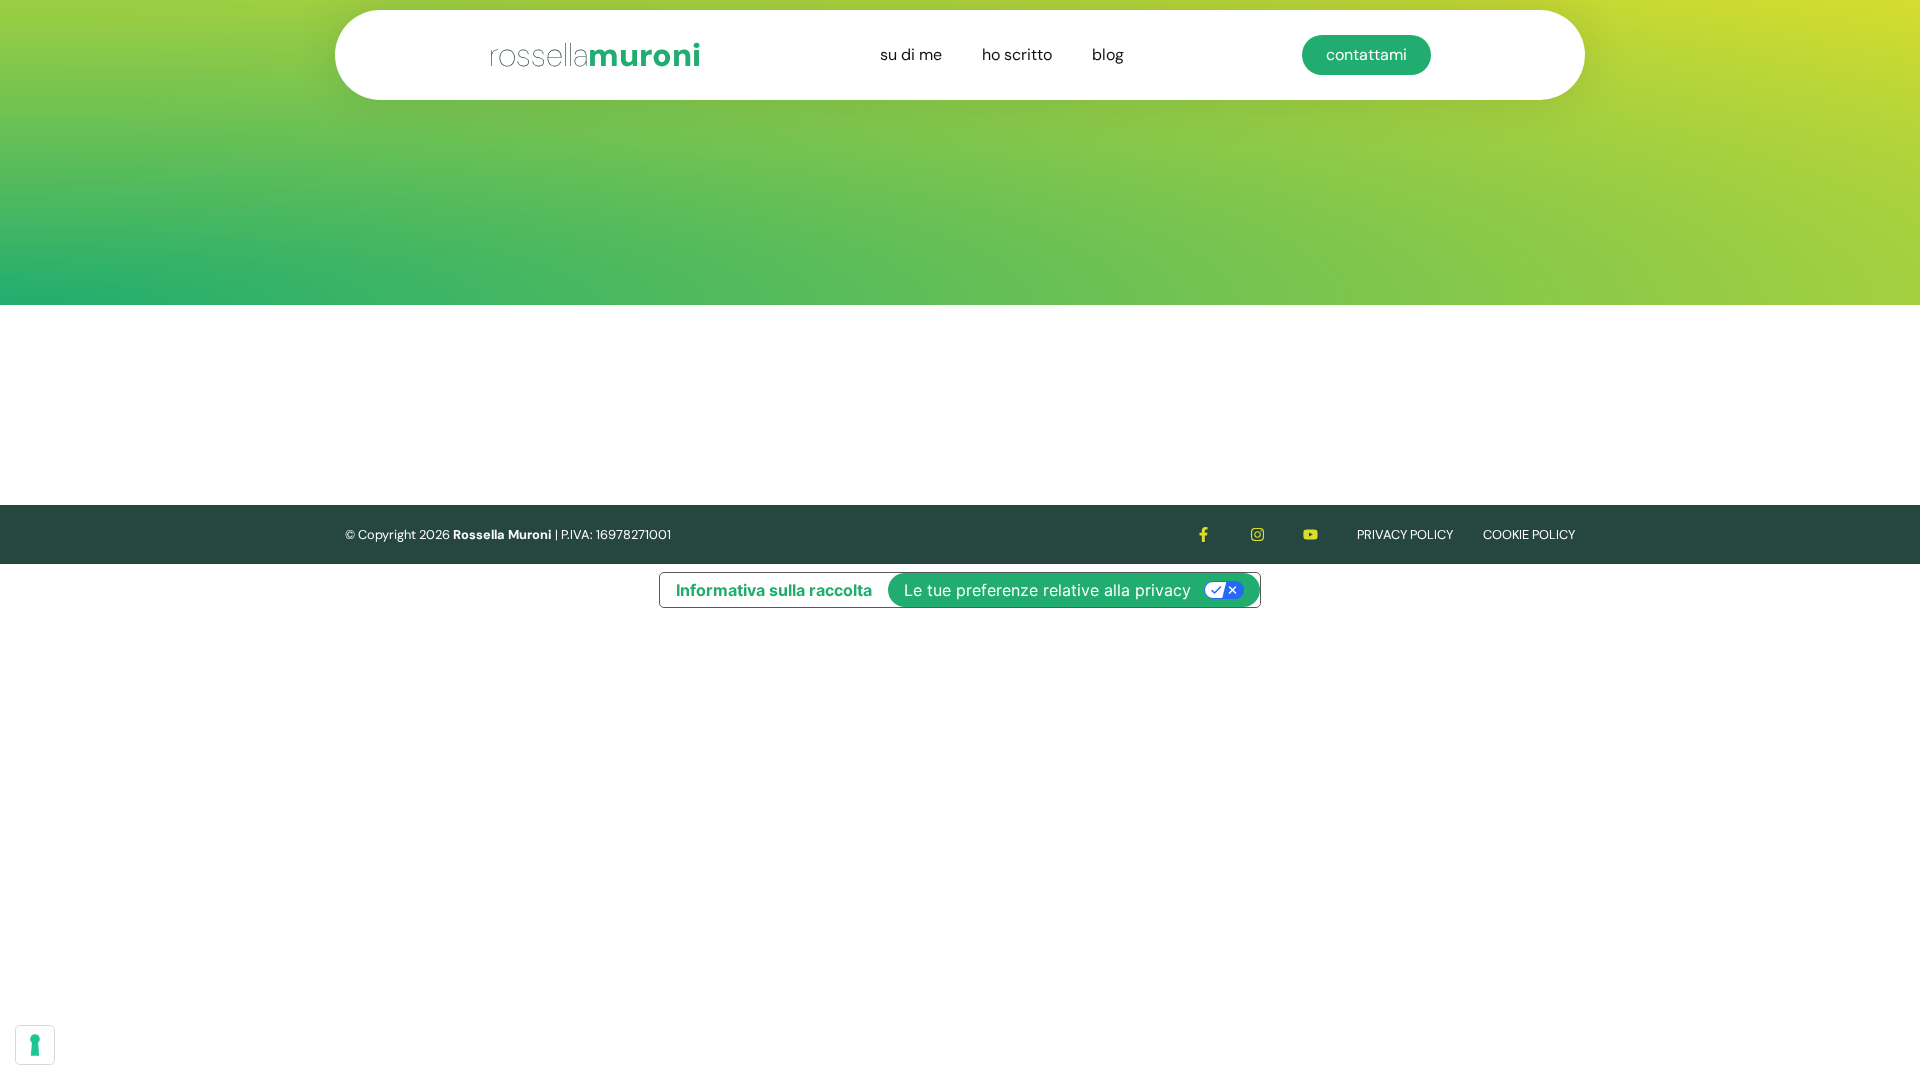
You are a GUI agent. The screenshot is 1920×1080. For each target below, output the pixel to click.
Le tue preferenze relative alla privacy (1047, 590)
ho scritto (1017, 54)
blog (1108, 54)
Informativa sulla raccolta (774, 590)
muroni (595, 55)
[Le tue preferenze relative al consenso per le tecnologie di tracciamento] (35, 1045)
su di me (911, 54)
